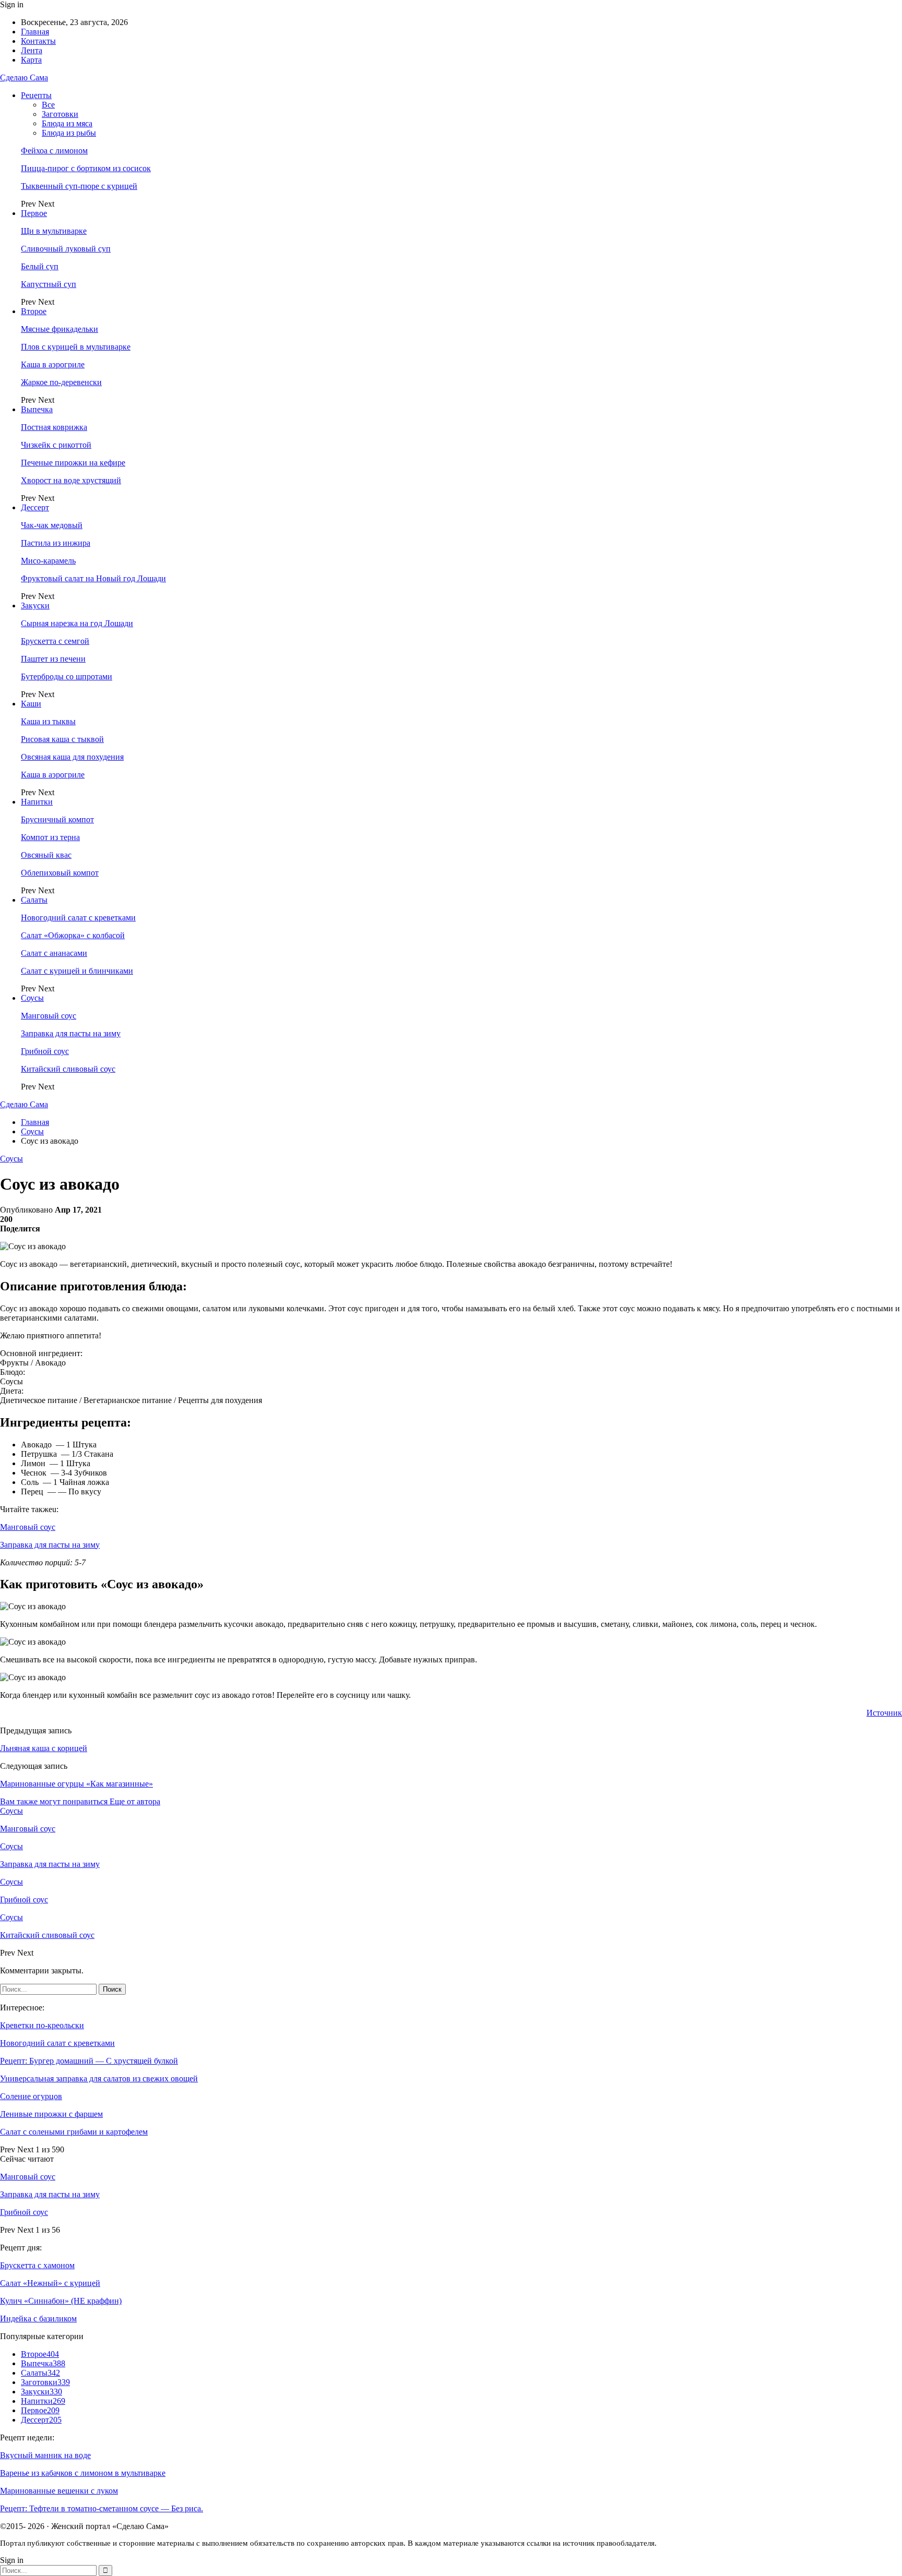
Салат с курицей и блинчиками (77, 971)
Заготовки (60, 114)
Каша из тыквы (48, 721)
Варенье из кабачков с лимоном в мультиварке (83, 2473)
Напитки (37, 802)
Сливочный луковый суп (66, 249)
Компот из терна (50, 837)
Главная (35, 32)
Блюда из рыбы (69, 133)
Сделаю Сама (24, 77)
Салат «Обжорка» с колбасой (73, 935)
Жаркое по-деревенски (61, 382)
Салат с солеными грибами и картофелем (74, 2132)
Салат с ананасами (54, 953)
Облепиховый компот (60, 873)
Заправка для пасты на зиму (71, 1033)
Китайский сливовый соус (68, 1069)
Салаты (34, 900)
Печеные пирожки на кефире (73, 463)
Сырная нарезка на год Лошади (77, 623)
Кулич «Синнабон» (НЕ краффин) (61, 2301)
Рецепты (36, 95)
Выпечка (37, 409)
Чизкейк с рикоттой (56, 445)
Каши (31, 704)
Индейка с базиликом (38, 2319)
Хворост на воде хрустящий (71, 480)
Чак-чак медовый (52, 525)
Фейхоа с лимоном (54, 151)
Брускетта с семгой (55, 641)
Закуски (35, 606)
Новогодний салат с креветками (78, 918)
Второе (34, 311)
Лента (32, 50)
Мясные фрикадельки (60, 329)
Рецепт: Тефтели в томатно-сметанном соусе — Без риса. (102, 2508)
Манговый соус (49, 1016)
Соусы (32, 998)
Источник (884, 1713)
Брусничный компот (57, 819)
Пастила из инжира (56, 543)
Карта (31, 60)
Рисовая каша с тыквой (62, 739)
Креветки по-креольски (42, 2025)
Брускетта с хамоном (37, 2265)
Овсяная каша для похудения (72, 757)
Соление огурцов (31, 2096)
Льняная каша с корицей (44, 1748)
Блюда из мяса (67, 123)
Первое (34, 213)
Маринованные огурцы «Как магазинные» (76, 1784)
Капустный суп (49, 284)
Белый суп (40, 266)
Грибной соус (45, 1051)
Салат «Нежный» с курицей (50, 2283)
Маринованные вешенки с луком (59, 2491)
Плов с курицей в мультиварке (76, 347)
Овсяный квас (46, 855)
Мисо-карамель (48, 561)
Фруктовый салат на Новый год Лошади (93, 578)
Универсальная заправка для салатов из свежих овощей (99, 2078)
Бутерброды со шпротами (67, 676)
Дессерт (35, 507)
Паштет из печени (53, 659)
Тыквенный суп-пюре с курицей (79, 186)
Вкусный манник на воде (45, 2455)
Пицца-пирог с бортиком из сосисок (86, 168)
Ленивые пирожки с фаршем (51, 2114)
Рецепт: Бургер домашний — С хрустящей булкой (89, 2061)
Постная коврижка (54, 427)
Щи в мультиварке (54, 231)
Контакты (38, 41)
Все (48, 105)
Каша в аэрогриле (53, 364)
